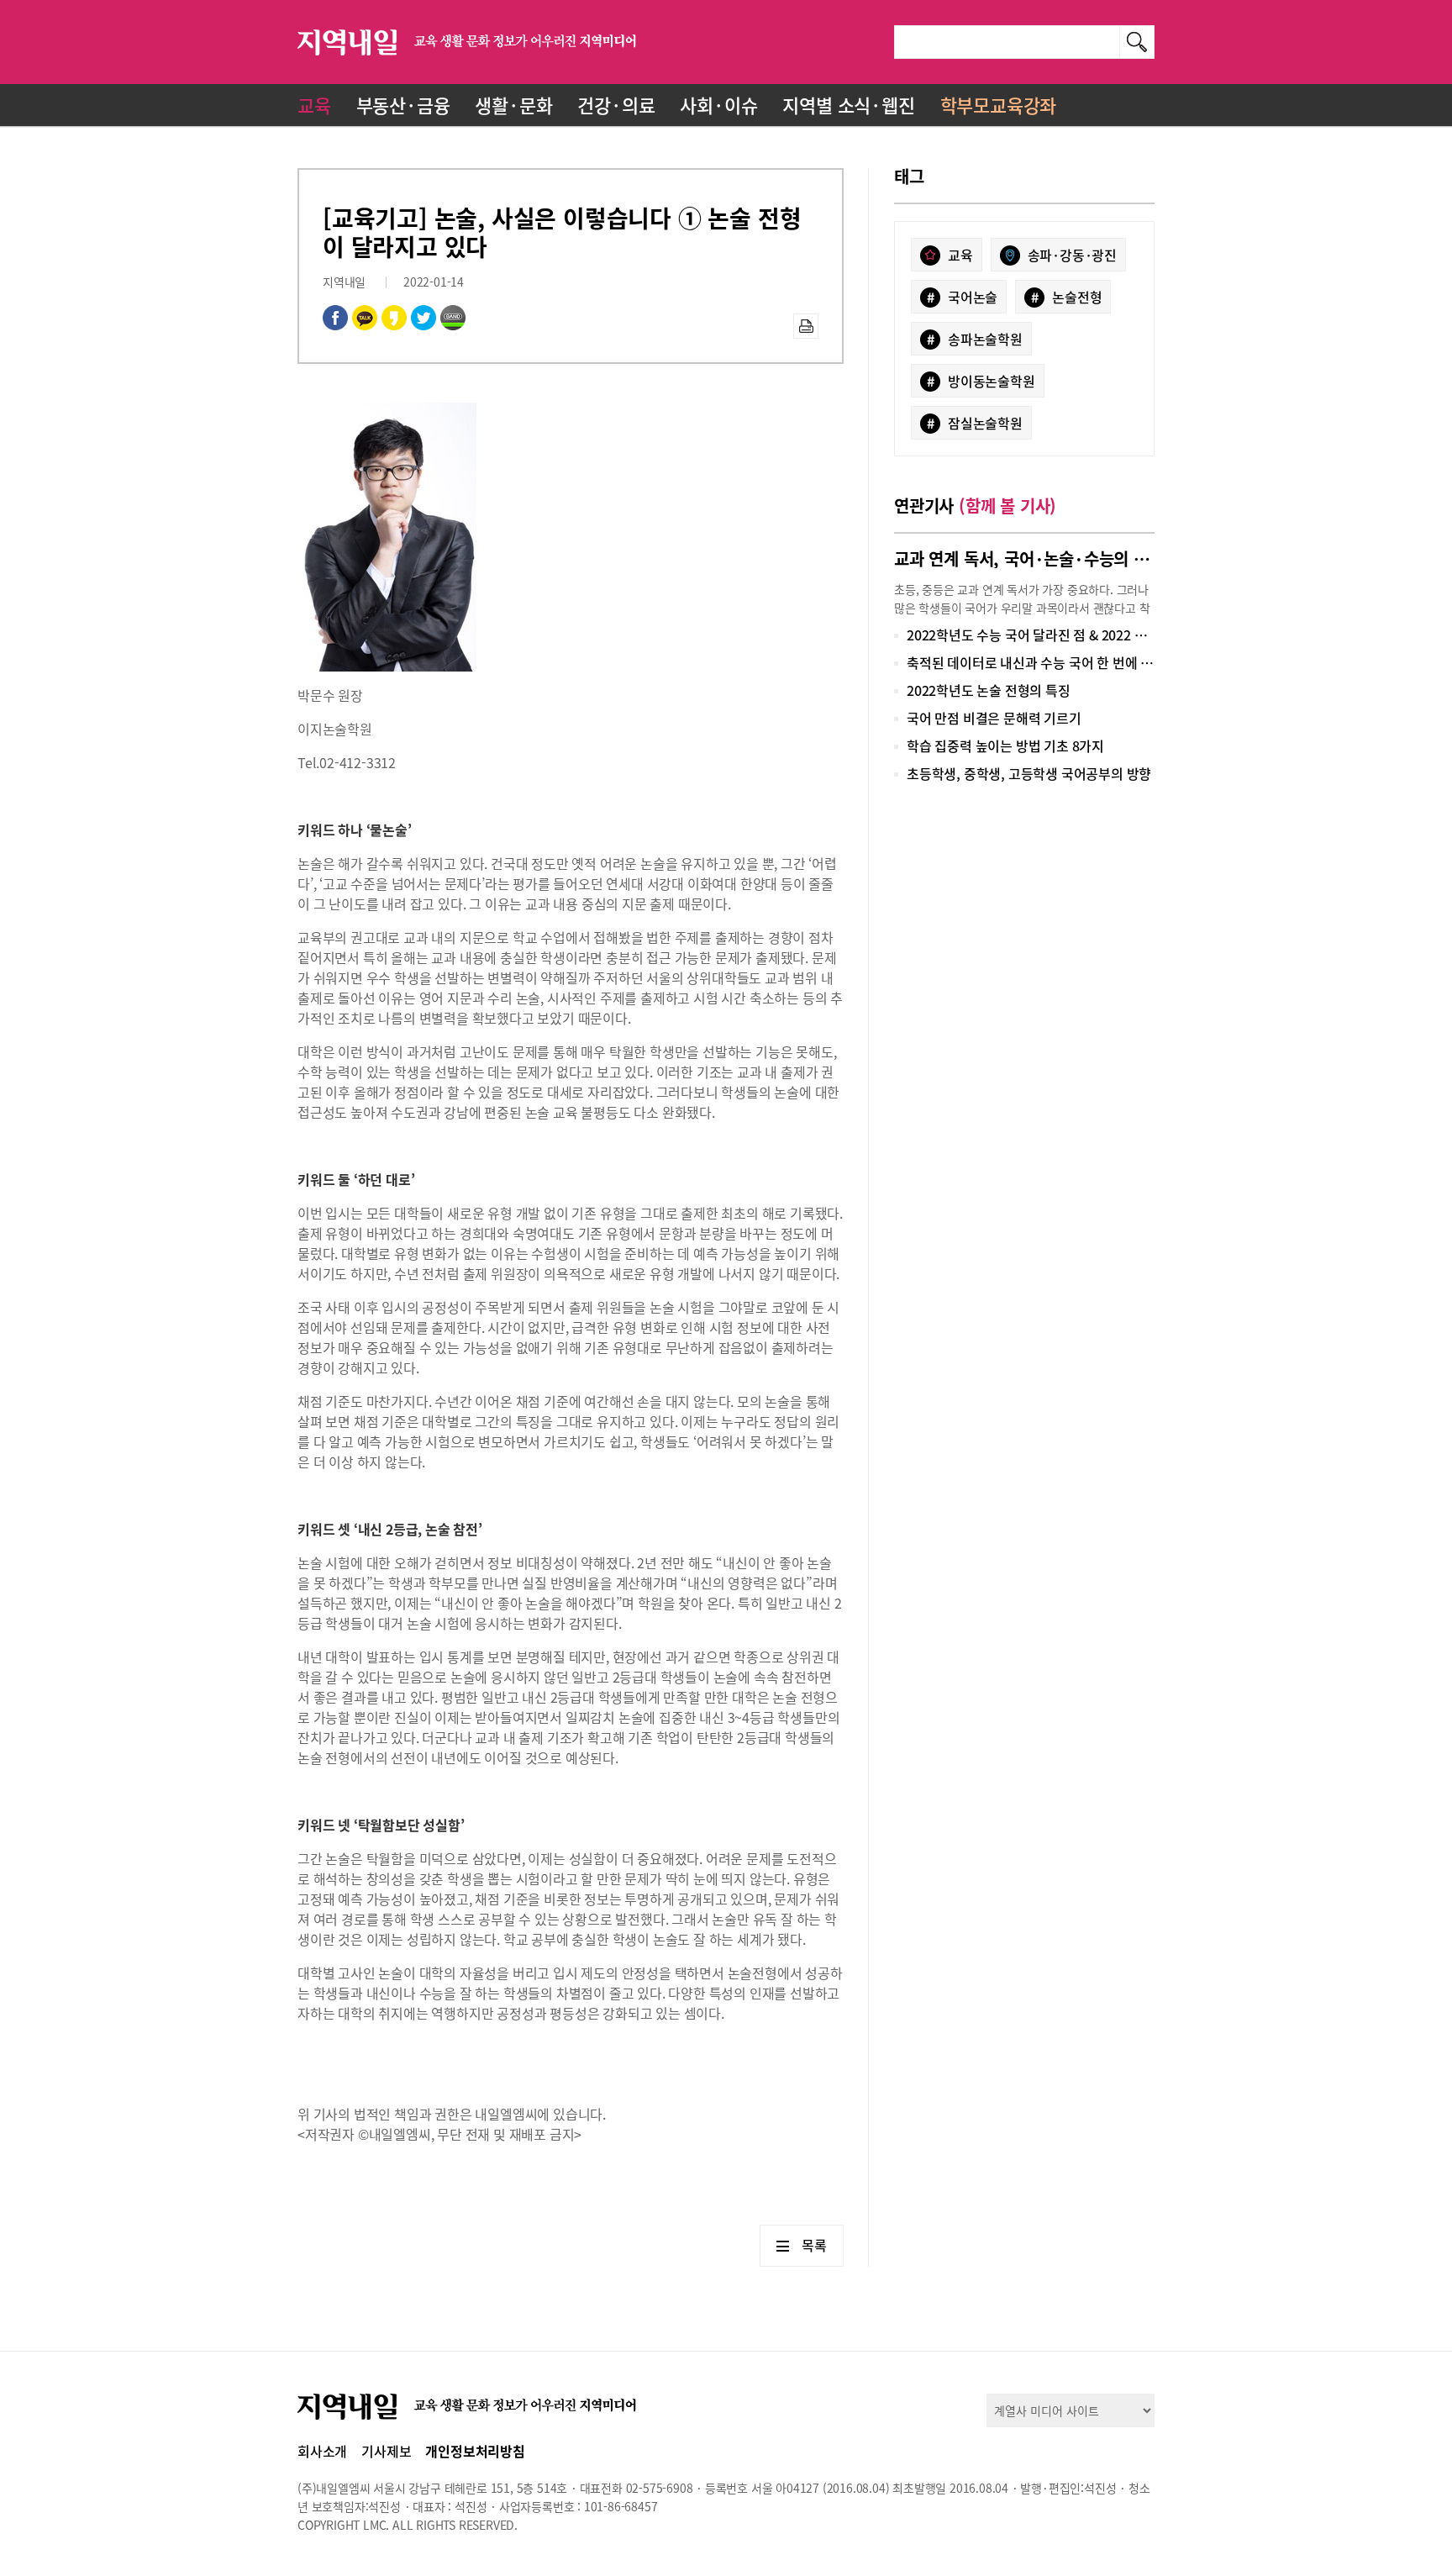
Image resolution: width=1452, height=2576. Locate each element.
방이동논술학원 (981, 381)
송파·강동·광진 (1072, 255)
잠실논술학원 (975, 423)
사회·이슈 (718, 105)
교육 (314, 105)
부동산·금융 (403, 105)
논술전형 (1067, 297)
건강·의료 (616, 105)
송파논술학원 (975, 339)
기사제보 (386, 2451)
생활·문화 (513, 105)
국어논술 (963, 297)
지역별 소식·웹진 (848, 105)
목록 (814, 2245)
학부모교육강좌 (999, 105)
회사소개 (322, 2451)
